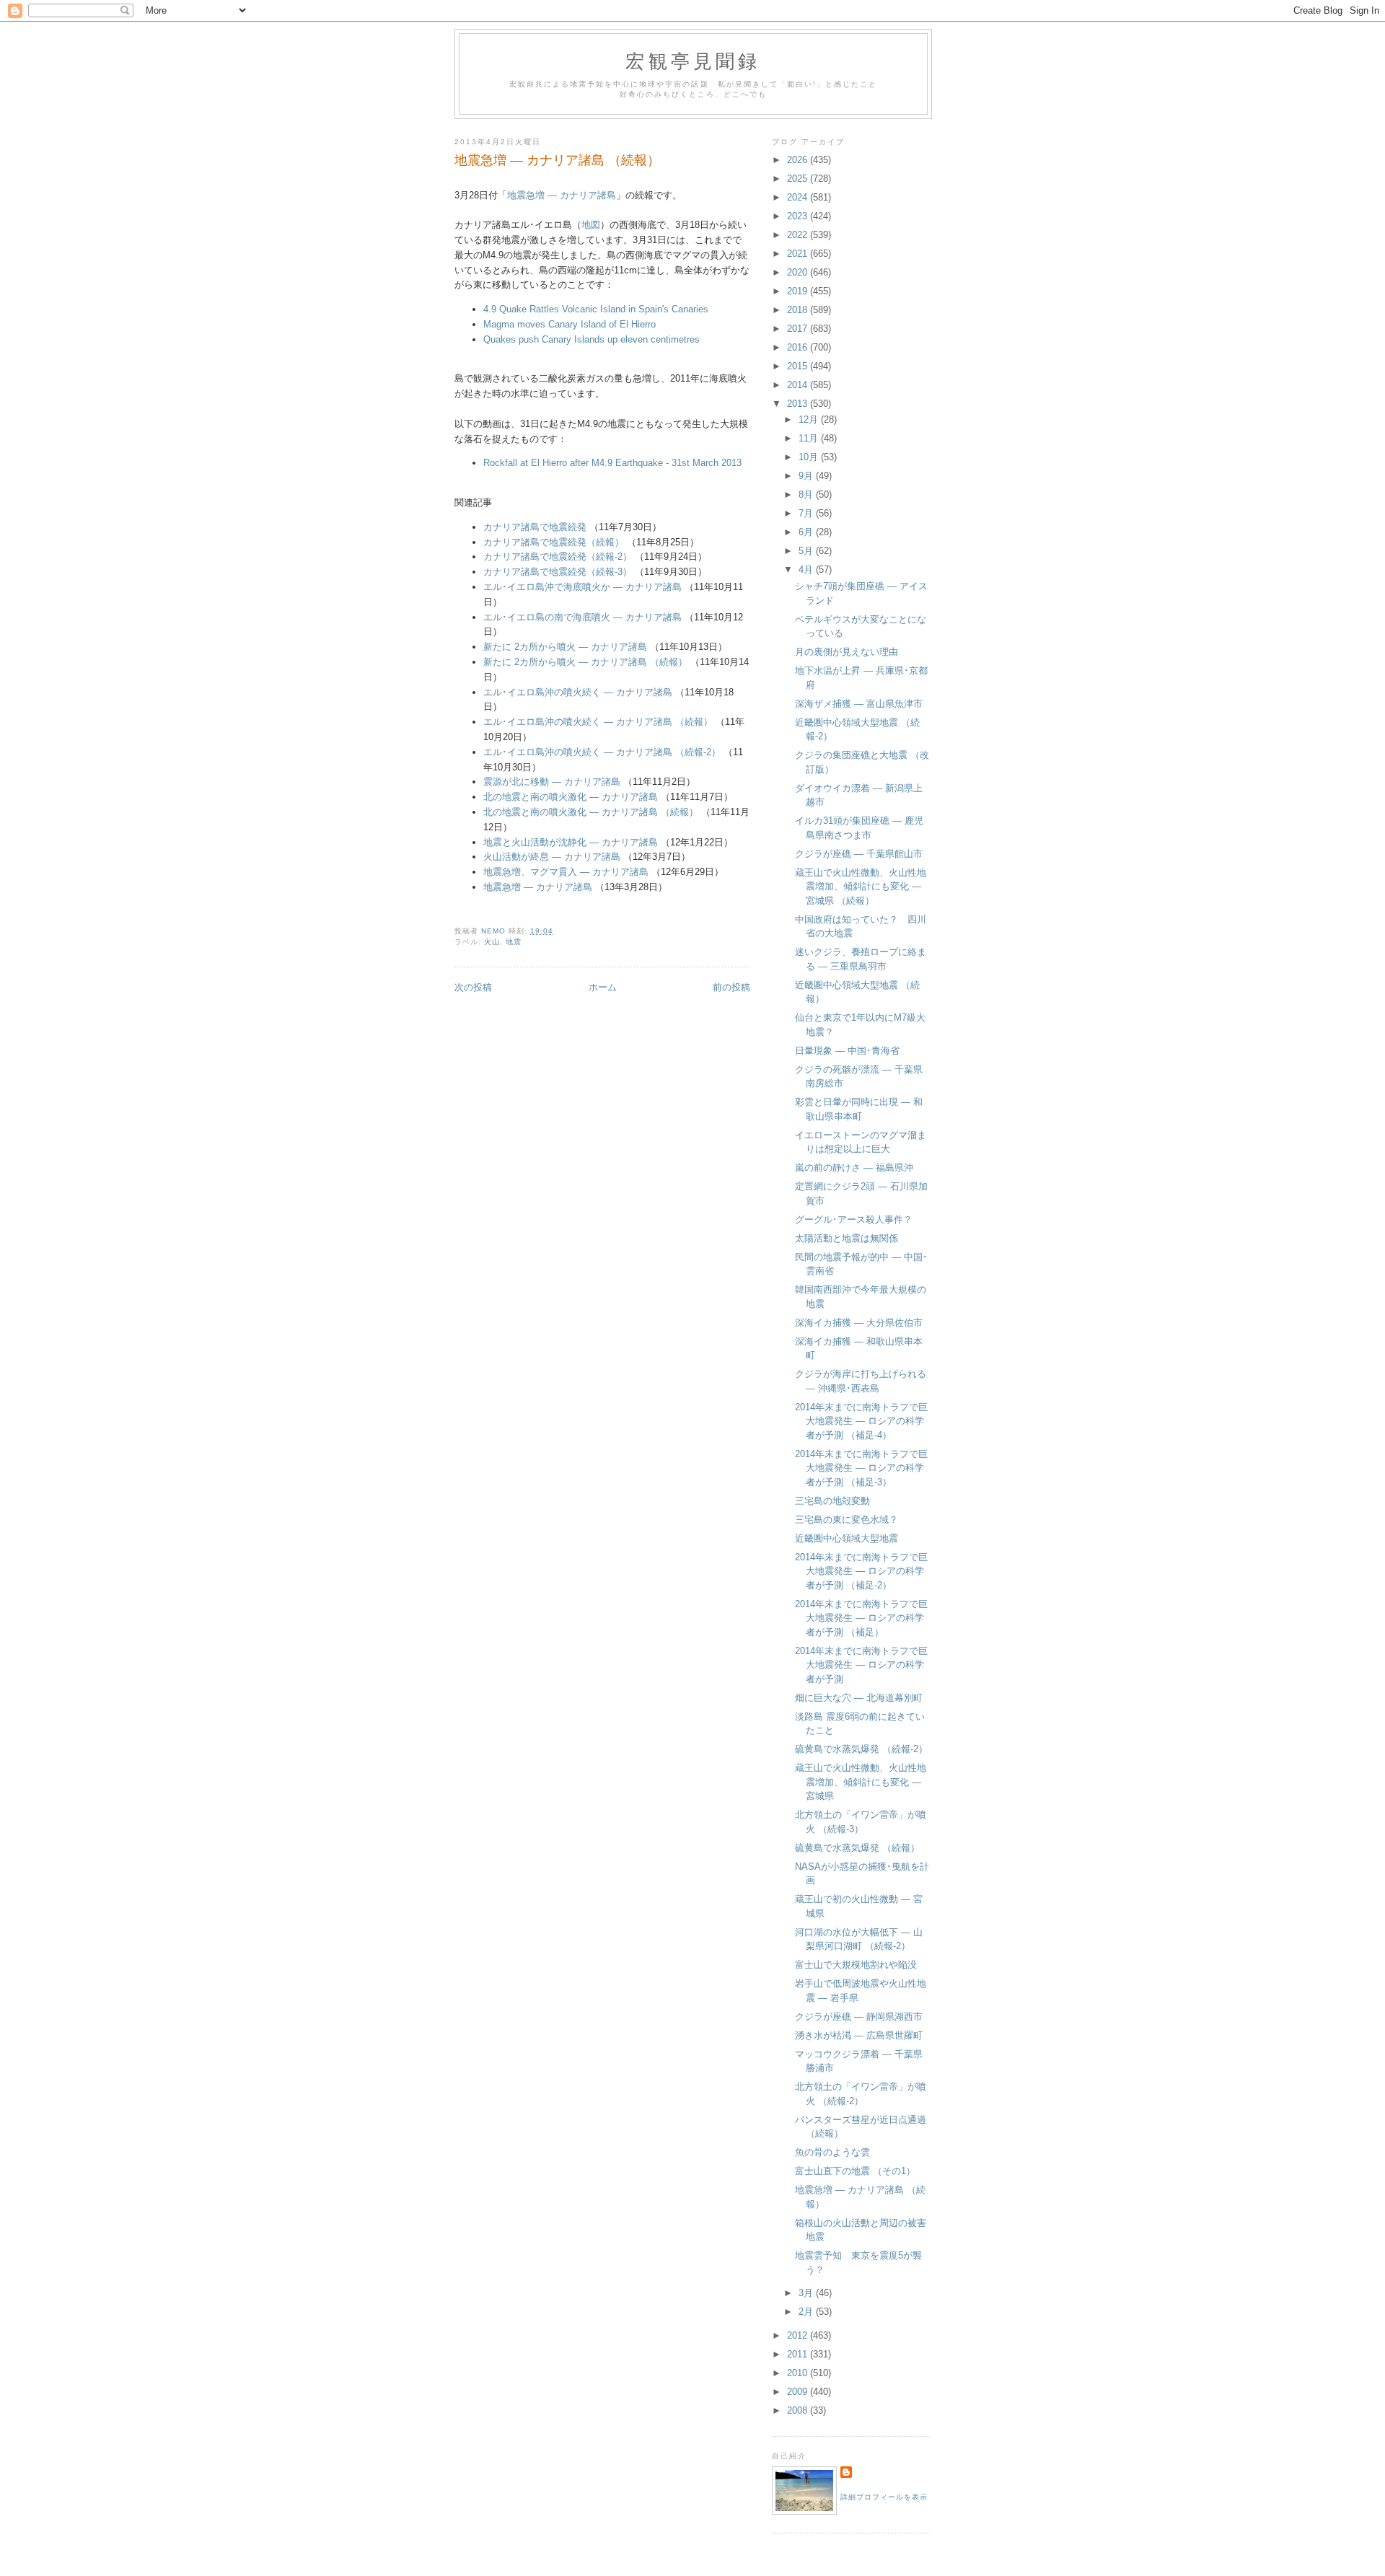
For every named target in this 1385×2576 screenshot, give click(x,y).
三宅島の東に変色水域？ (847, 1520)
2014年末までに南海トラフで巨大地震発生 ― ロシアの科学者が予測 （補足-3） (861, 1468)
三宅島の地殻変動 (832, 1501)
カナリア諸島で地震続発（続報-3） (558, 572)
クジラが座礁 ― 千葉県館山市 (859, 854)
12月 (810, 419)
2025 (799, 179)
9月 (807, 476)
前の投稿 (731, 987)
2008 (799, 2410)
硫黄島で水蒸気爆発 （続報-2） (861, 1749)
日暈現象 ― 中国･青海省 (847, 1051)
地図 (591, 225)
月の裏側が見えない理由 (847, 652)
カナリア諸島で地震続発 (535, 527)
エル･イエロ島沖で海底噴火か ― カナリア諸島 (582, 587)
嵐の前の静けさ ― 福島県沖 (854, 1168)
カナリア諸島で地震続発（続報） (554, 542)
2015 (799, 366)
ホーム (603, 987)
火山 (492, 942)
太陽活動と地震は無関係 (847, 1238)
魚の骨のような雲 (832, 2152)
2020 (799, 272)
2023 (799, 216)
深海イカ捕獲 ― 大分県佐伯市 (859, 1323)
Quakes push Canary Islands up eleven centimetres (592, 339)
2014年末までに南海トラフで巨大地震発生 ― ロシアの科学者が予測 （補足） (861, 1618)
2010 (799, 2373)
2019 (799, 291)
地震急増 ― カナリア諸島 (562, 195)
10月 (810, 457)
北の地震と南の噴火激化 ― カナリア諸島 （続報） (591, 812)
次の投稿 (473, 987)
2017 (799, 329)
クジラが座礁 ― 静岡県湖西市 (859, 2017)
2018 (799, 310)
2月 (807, 2312)
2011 (799, 2354)
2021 (799, 254)
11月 (810, 438)
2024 (799, 197)
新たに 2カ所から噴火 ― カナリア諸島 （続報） (587, 662)
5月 (807, 551)
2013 (799, 404)
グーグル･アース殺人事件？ (854, 1219)
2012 (799, 2335)
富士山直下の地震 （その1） (855, 2171)
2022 (799, 235)
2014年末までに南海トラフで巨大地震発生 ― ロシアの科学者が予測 (861, 1665)
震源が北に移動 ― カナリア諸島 (552, 782)
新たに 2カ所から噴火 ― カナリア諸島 (565, 647)
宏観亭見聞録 (693, 61)
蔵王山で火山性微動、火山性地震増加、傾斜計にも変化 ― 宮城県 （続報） (861, 887)
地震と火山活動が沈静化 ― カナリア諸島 (571, 842)
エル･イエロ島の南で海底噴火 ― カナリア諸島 (582, 617)
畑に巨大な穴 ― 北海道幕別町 (859, 1698)
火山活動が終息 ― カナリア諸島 (552, 857)
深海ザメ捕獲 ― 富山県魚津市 (859, 704)
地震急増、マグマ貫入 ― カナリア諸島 (566, 872)
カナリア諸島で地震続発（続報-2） (558, 557)
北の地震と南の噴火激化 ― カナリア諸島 (571, 797)
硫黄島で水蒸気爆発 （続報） (857, 1848)
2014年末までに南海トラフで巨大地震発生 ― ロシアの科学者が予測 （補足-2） (861, 1571)
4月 (807, 570)
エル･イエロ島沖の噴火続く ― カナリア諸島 (578, 692)
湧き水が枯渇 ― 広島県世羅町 (859, 2035)
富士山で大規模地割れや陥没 (856, 1965)
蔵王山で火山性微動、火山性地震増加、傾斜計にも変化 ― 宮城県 (861, 1782)
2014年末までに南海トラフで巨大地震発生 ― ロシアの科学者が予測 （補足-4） (861, 1421)
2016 (799, 347)
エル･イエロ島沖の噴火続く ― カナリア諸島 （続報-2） (602, 752)
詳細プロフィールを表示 (884, 2497)
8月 (807, 494)
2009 (799, 2392)
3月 (807, 2293)
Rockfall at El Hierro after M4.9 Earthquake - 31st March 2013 (612, 463)
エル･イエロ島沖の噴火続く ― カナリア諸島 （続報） (598, 722)
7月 (807, 513)
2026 (799, 160)
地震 (514, 942)
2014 (799, 385)
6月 (807, 532)
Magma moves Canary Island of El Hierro (570, 324)
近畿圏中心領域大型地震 (847, 1538)
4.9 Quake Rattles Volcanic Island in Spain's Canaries (596, 309)
